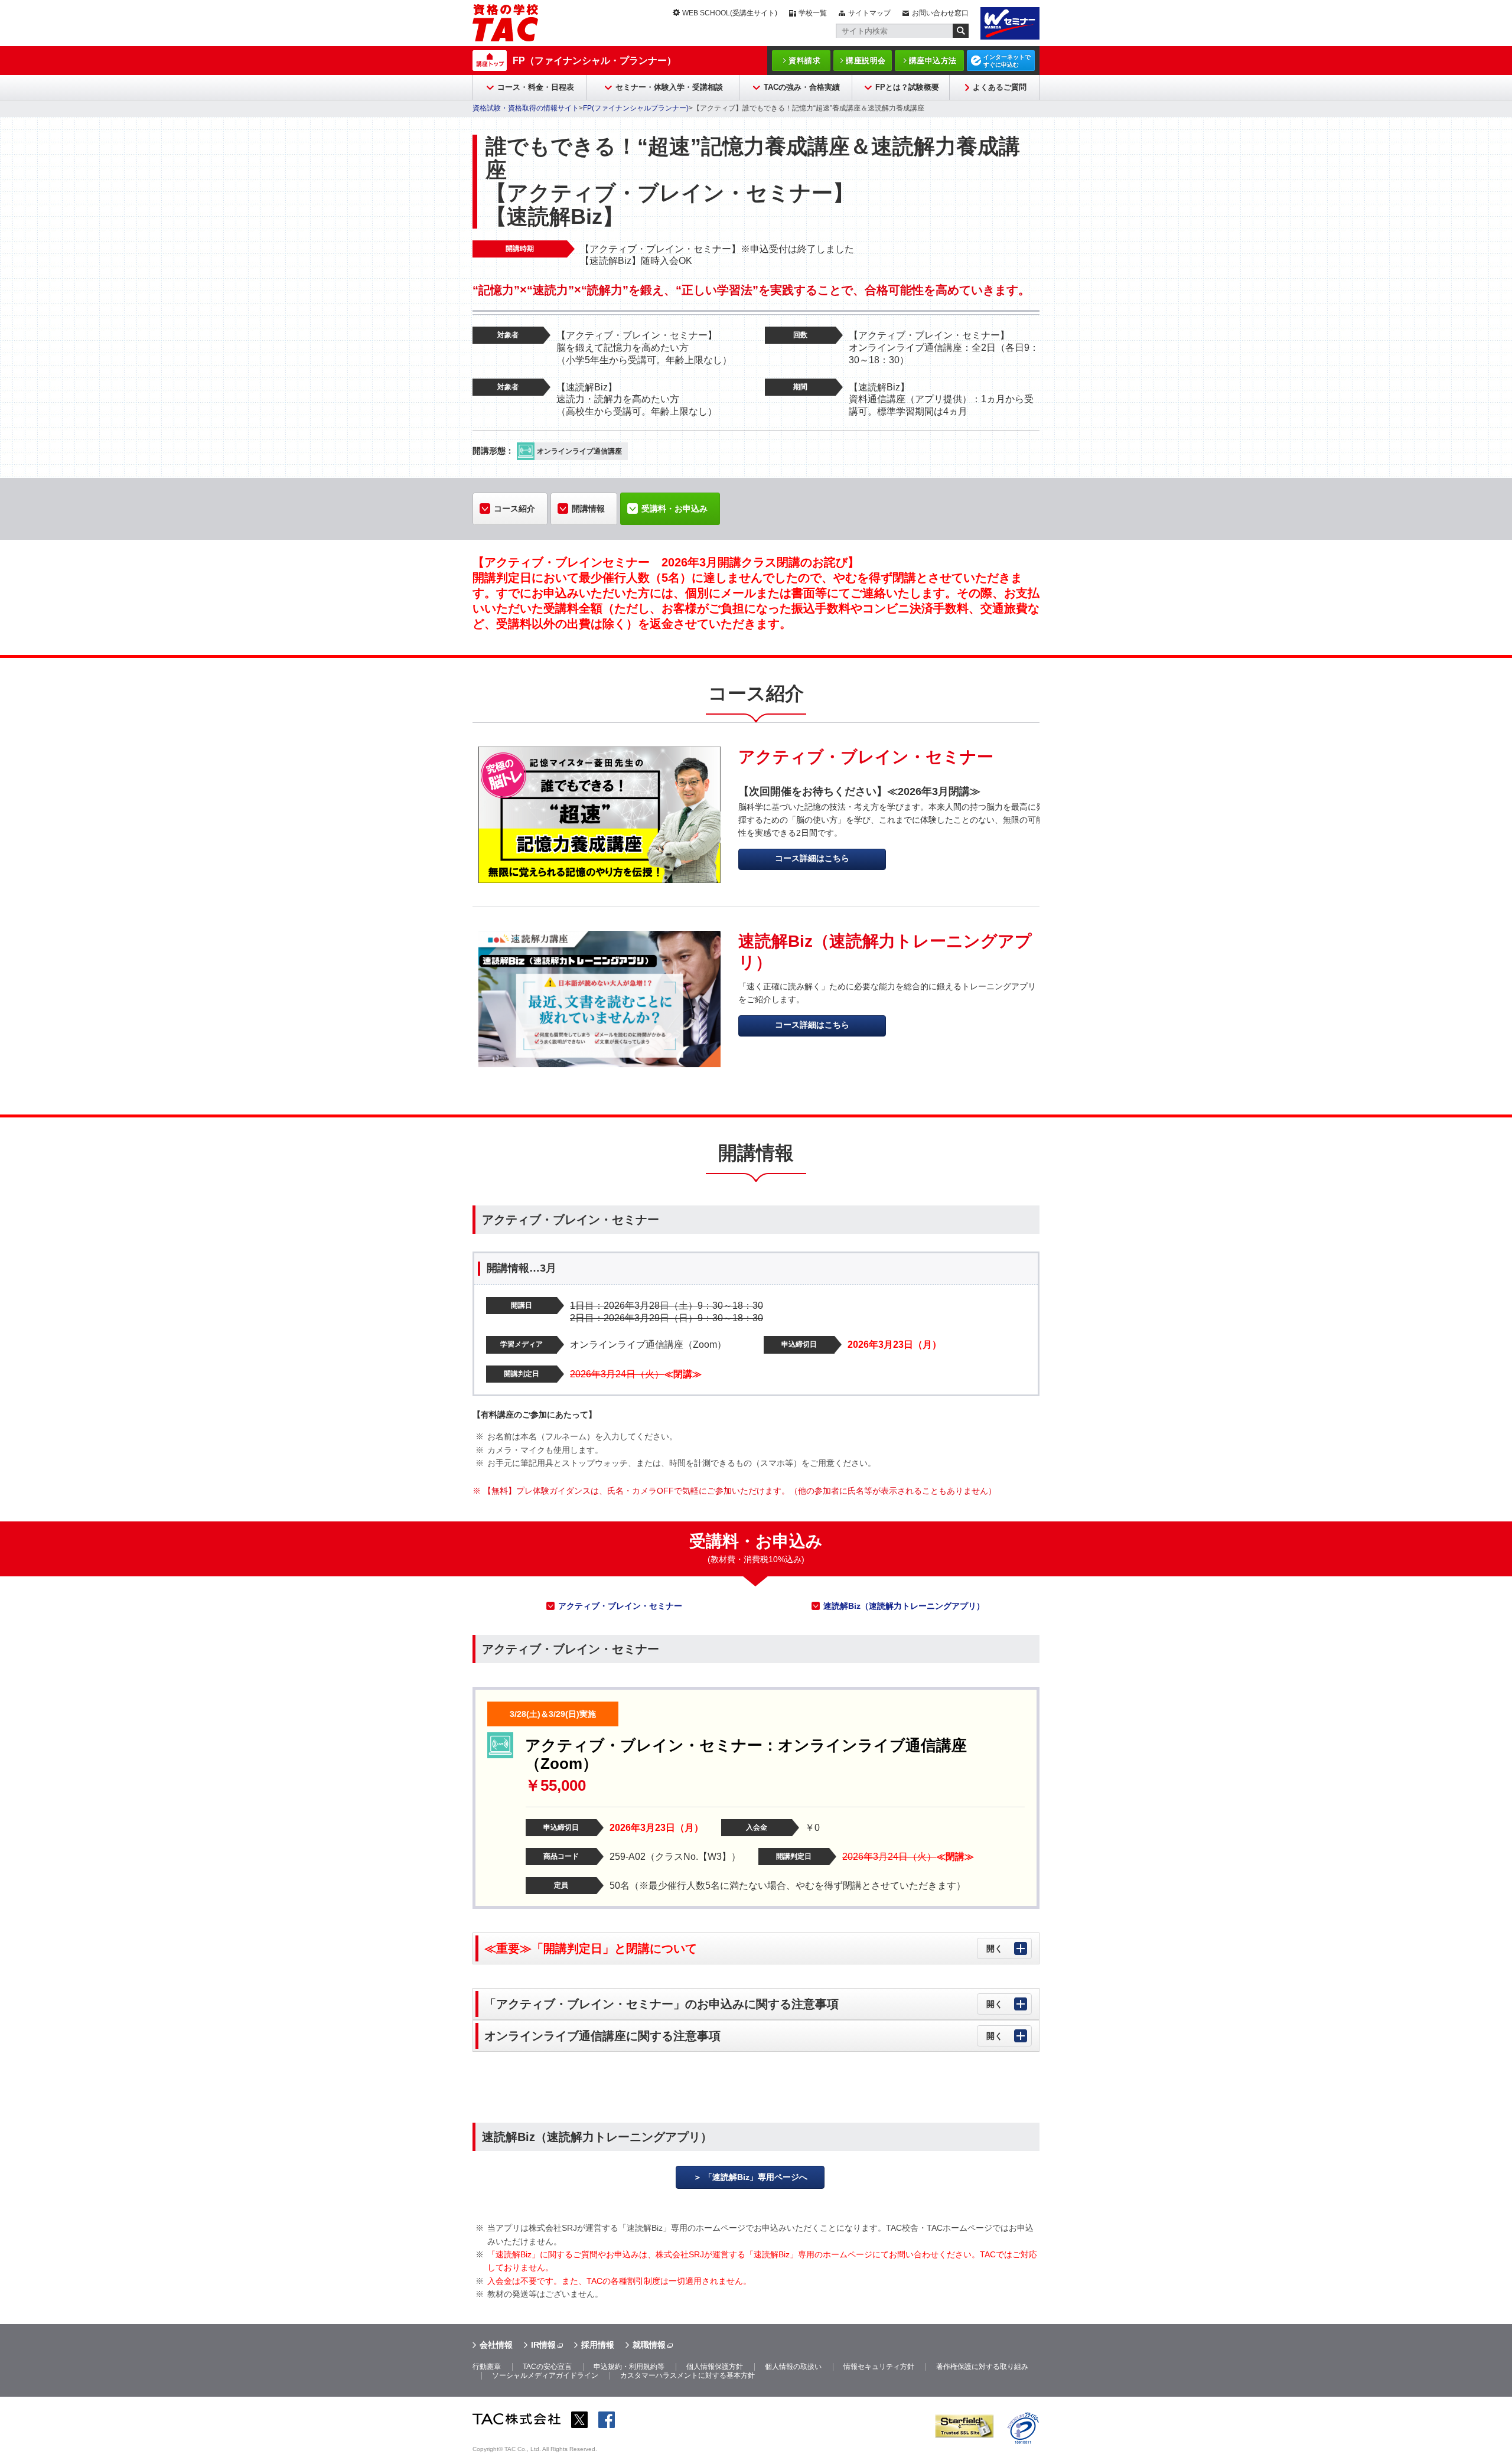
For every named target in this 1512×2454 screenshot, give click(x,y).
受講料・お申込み (674, 509)
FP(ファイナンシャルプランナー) (636, 108)
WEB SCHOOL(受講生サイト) (730, 13)
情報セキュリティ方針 (879, 2367)
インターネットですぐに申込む (1007, 61)
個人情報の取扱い (793, 2367)
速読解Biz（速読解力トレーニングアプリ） (904, 1606)
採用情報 (598, 2345)
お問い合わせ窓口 (940, 13)
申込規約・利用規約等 (629, 2367)
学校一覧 (813, 13)
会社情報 (496, 2345)
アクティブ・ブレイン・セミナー (620, 1606)
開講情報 (588, 509)
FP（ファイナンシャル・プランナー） (594, 61)
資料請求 (804, 61)
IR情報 (543, 2345)
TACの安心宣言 (547, 2367)
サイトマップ (869, 13)
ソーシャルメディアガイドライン (545, 2375)
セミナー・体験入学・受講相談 (669, 87)
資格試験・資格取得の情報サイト (526, 108)
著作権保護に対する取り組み (982, 2367)
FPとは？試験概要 (907, 87)
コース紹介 (514, 509)
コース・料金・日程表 (536, 87)
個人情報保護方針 (715, 2367)
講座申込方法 (933, 61)
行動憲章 (487, 2367)
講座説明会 (866, 61)
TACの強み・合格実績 (802, 87)
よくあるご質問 (1000, 87)
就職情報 (649, 2345)
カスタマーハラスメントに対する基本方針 (687, 2375)
